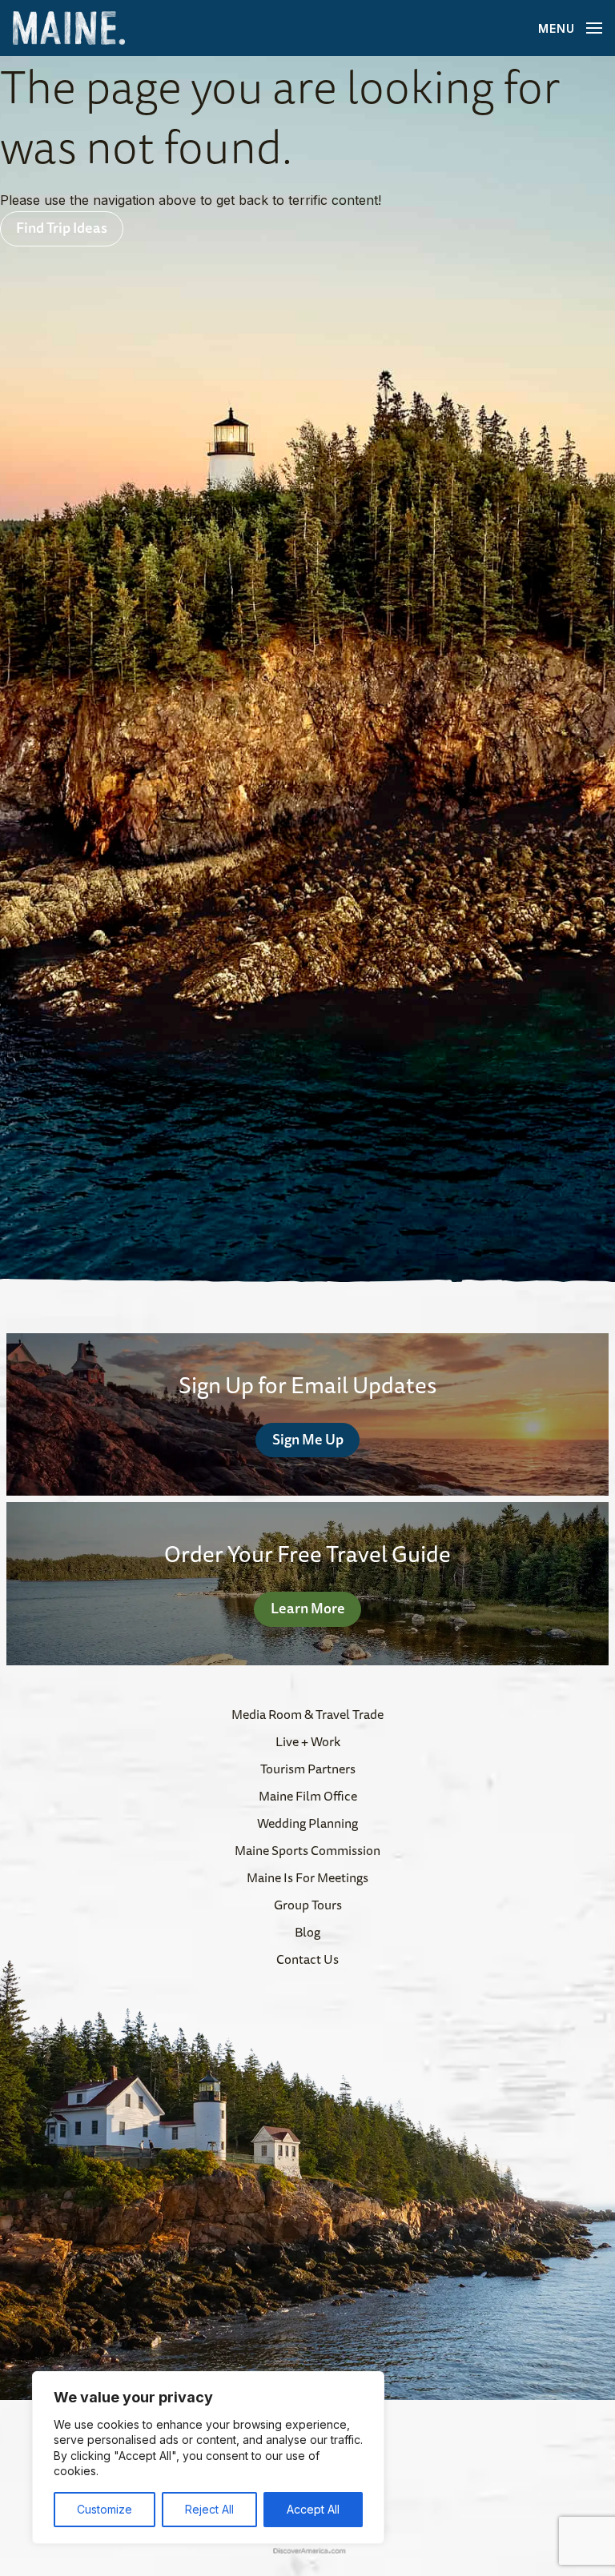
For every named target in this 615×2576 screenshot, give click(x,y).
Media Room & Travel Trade (307, 1714)
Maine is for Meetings (307, 1877)
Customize (105, 2509)
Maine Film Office (308, 1796)
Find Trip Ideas (62, 227)
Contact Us (307, 1959)
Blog (307, 1932)
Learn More (308, 1608)
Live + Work (308, 1741)
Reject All (209, 2509)
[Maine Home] (69, 28)
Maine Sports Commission (307, 1850)
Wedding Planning (307, 1823)
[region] (208, 2458)
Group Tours (308, 1905)
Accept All (313, 2509)
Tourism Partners (308, 1769)
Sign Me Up (308, 1439)
